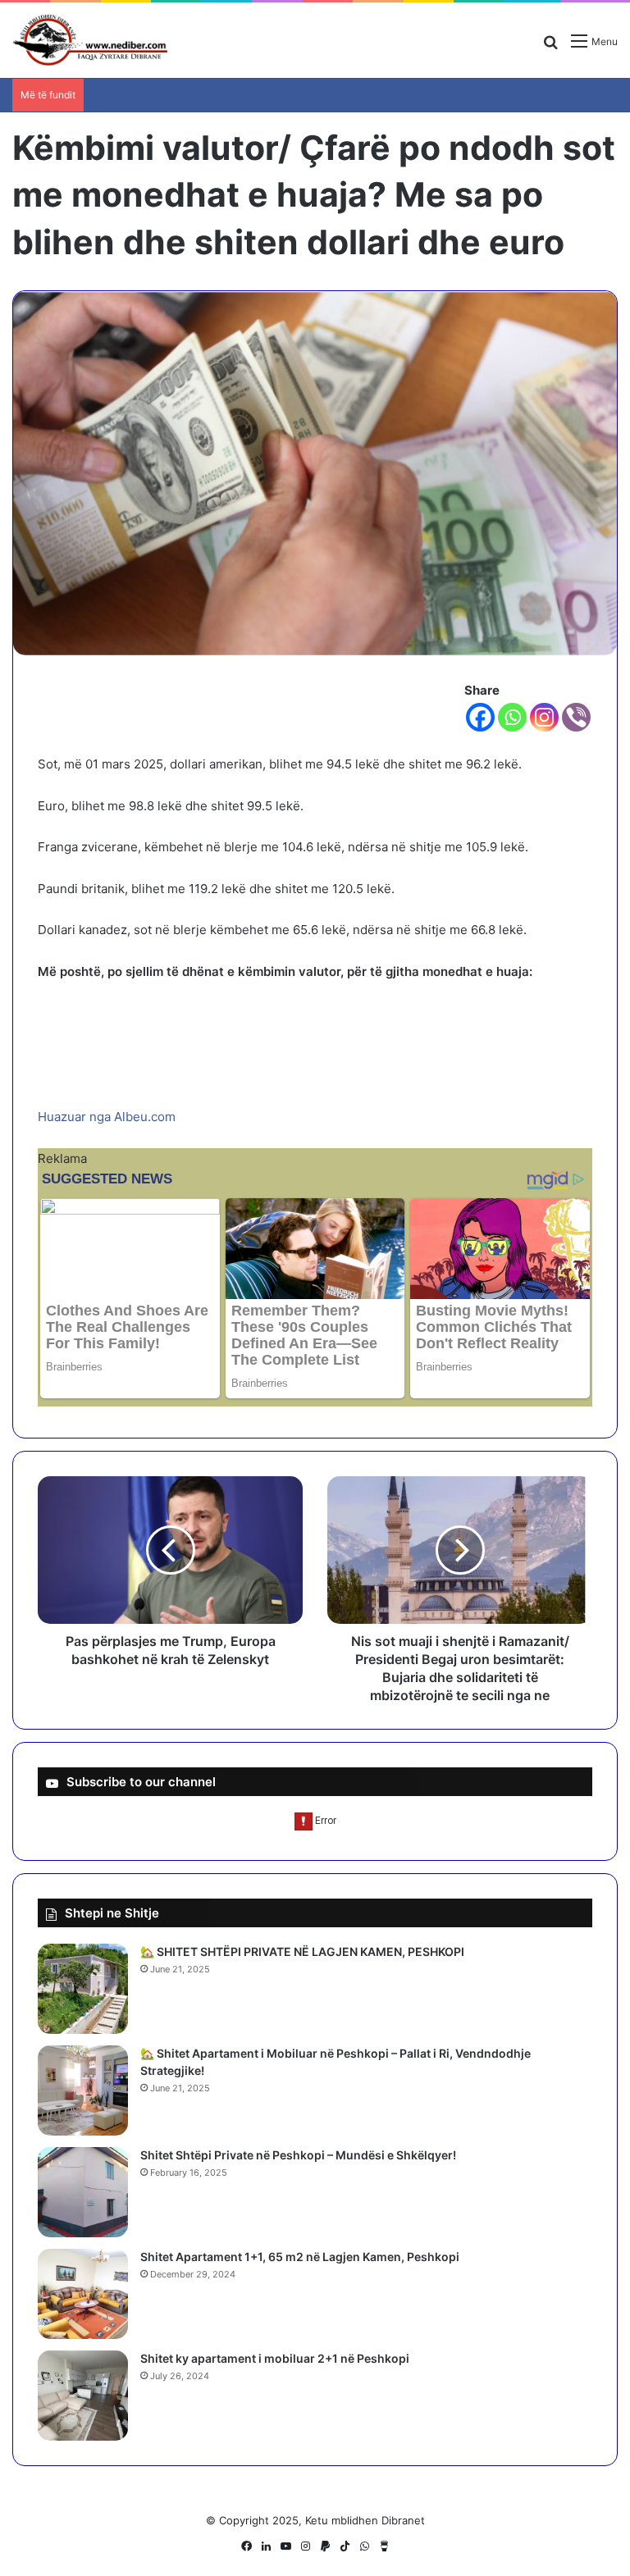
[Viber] (576, 717)
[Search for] (550, 47)
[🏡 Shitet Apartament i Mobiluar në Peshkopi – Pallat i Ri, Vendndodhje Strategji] (83, 2090)
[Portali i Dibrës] (90, 40)
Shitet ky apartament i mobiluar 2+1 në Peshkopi (275, 2358)
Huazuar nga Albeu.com (107, 1117)
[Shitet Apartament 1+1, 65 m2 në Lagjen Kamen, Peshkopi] (83, 2294)
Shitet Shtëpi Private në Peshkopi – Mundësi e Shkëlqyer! (298, 2155)
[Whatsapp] (512, 717)
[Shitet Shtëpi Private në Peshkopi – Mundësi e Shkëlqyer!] (83, 2192)
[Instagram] (544, 717)
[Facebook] (480, 717)
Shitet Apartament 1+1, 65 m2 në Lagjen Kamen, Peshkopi (300, 2257)
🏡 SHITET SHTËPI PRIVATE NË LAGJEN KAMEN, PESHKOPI (302, 1951)
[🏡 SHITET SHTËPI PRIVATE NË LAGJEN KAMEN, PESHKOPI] (83, 1989)
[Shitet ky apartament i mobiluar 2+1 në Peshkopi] (83, 2396)
